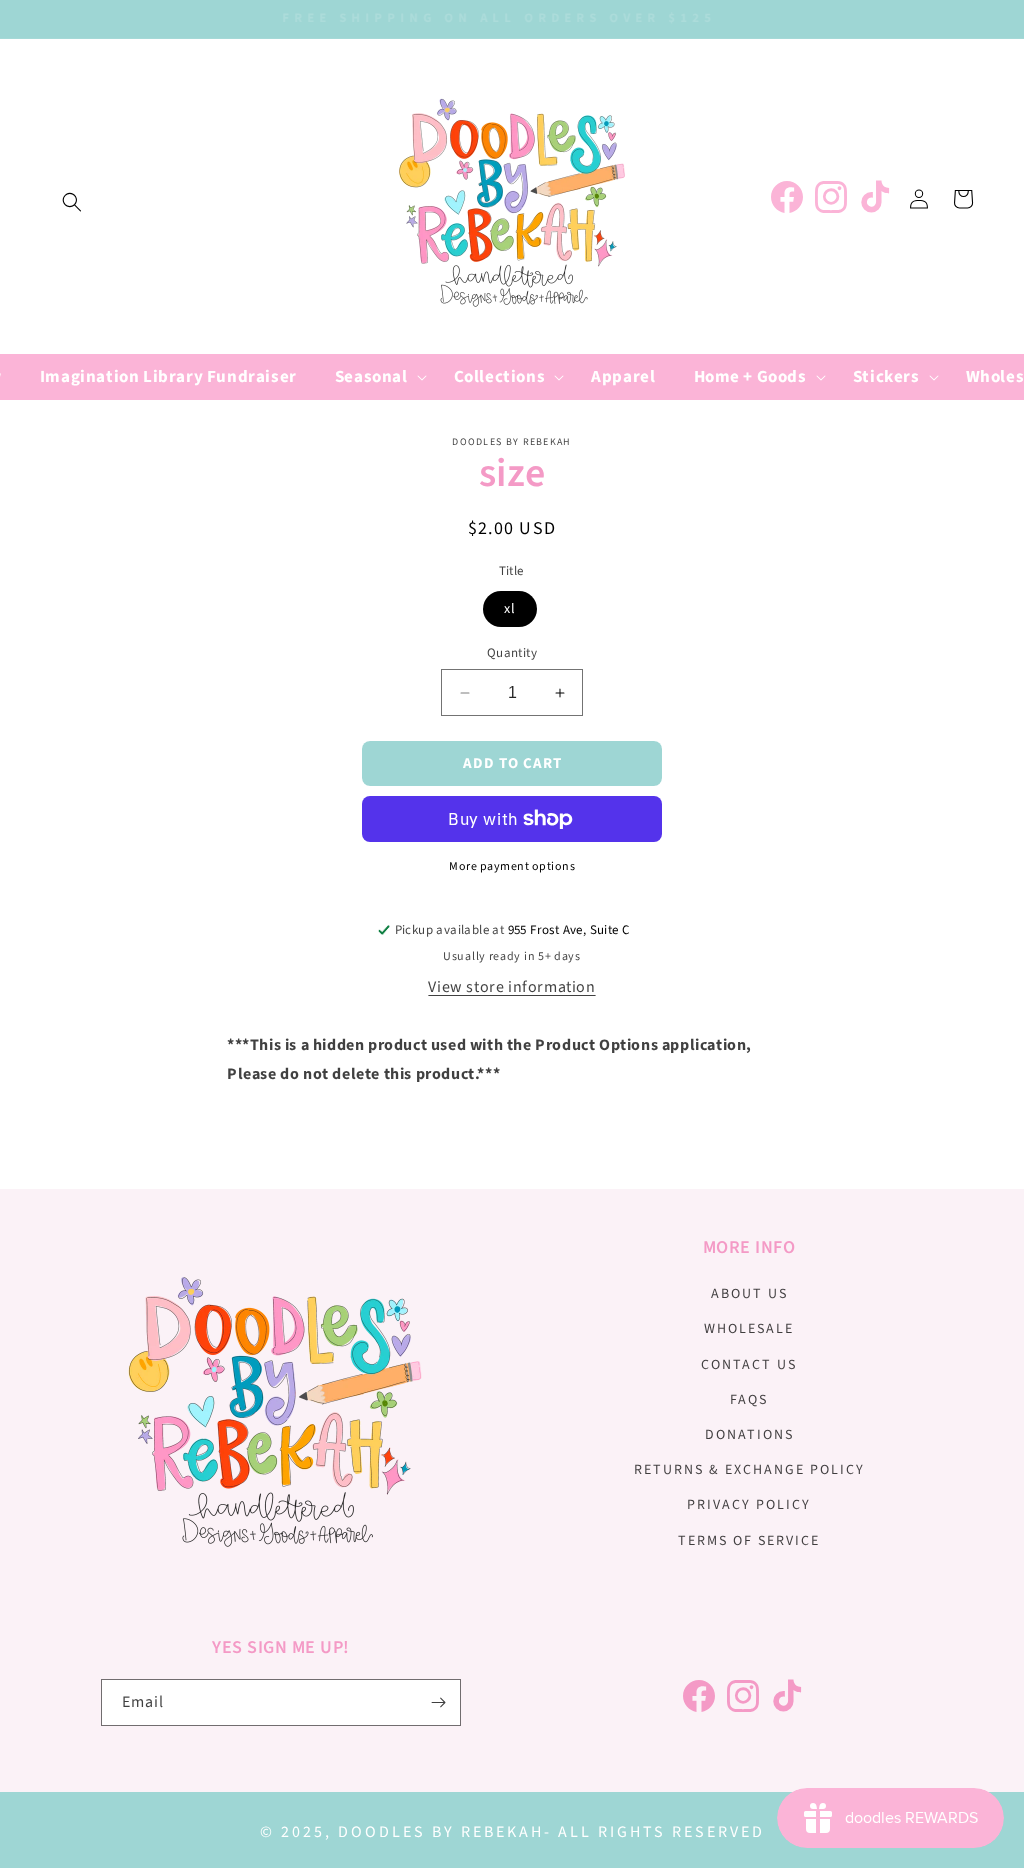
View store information (511, 987)
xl (510, 609)
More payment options (512, 866)
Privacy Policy (749, 1505)
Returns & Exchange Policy (749, 1470)
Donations (749, 1435)
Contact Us (749, 1365)
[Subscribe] (438, 1702)
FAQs (749, 1400)
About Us (749, 1294)
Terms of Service (749, 1541)
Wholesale (749, 1329)
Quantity (512, 653)
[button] (72, 202)
